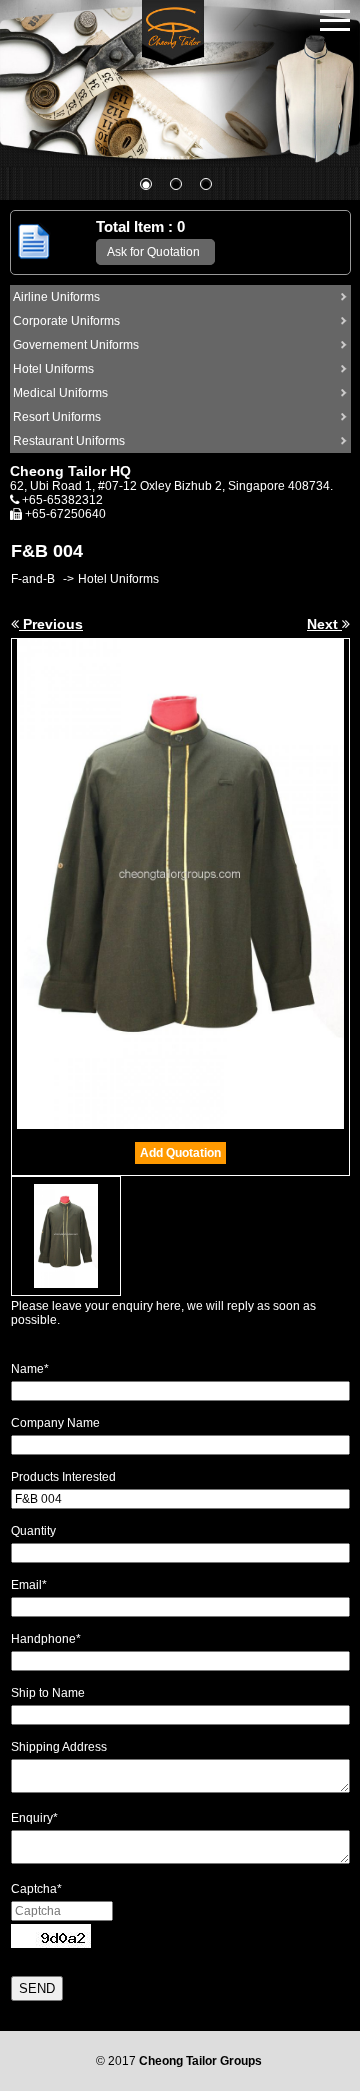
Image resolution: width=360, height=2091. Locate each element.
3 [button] (210, 168)
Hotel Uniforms (53, 369)
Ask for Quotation (153, 252)
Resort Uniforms (57, 417)
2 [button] (180, 168)
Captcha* (36, 1889)
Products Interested (63, 1477)
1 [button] (150, 168)
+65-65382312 (62, 500)
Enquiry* (34, 1818)
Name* (30, 1369)
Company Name (55, 1423)
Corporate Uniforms (66, 321)
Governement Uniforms (76, 345)
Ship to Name (48, 1693)
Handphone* (46, 1639)
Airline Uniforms (56, 297)
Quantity (33, 1531)
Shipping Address (59, 1747)
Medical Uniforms (60, 393)
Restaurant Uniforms (69, 441)
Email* (29, 1585)
